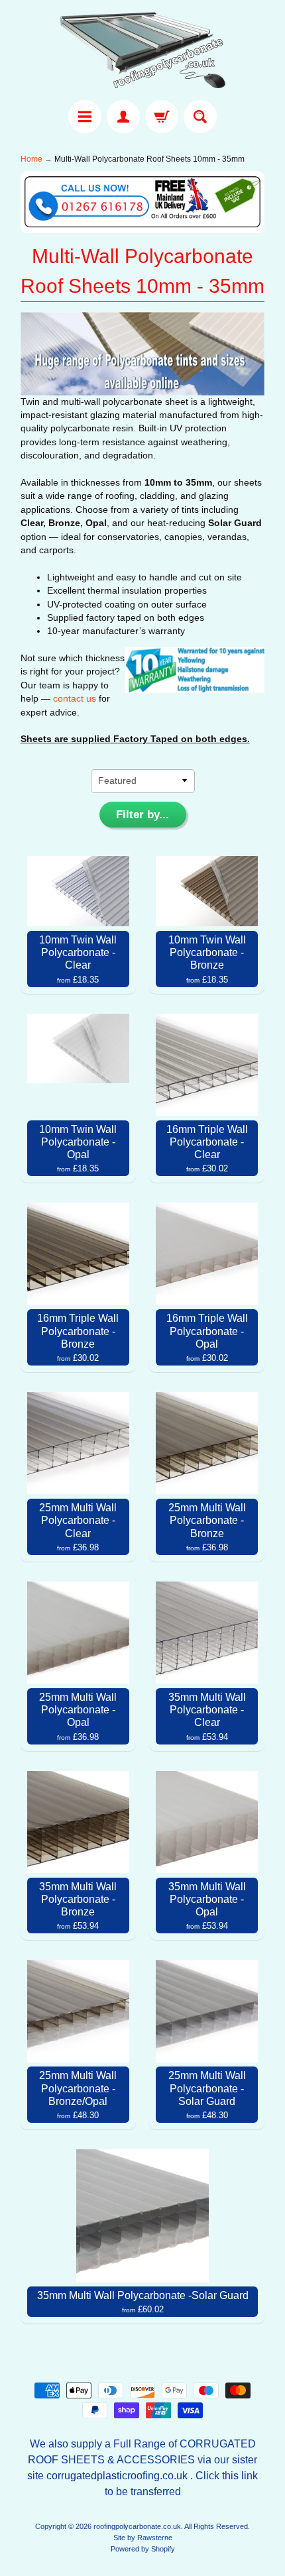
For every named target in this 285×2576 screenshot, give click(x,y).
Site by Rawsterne (143, 2538)
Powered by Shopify (143, 2549)
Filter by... (142, 815)
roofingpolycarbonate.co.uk (137, 2526)
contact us (75, 699)
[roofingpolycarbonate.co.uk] (142, 52)
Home (31, 159)
